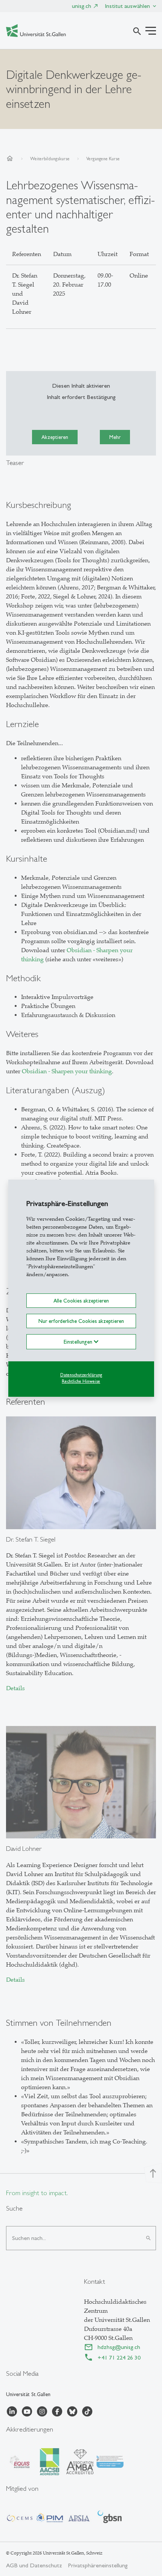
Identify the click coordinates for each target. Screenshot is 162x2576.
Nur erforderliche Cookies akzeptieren (81, 1321)
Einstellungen (79, 1342)
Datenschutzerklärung (81, 1375)
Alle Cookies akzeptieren (81, 1300)
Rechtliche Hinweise (81, 1381)
